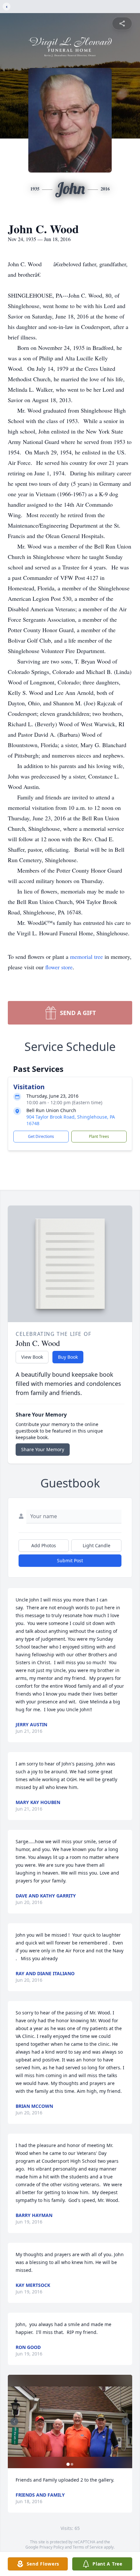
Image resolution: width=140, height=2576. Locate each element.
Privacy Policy (52, 2547)
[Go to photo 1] (68, 2464)
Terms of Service (88, 2547)
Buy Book (68, 1357)
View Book (32, 1357)
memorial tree (86, 957)
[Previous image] (14, 2421)
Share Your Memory (43, 1449)
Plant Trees (99, 1136)
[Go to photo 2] (72, 2464)
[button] (70, 2422)
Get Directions (41, 1136)
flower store (59, 967)
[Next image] (126, 2421)
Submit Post (70, 1560)
